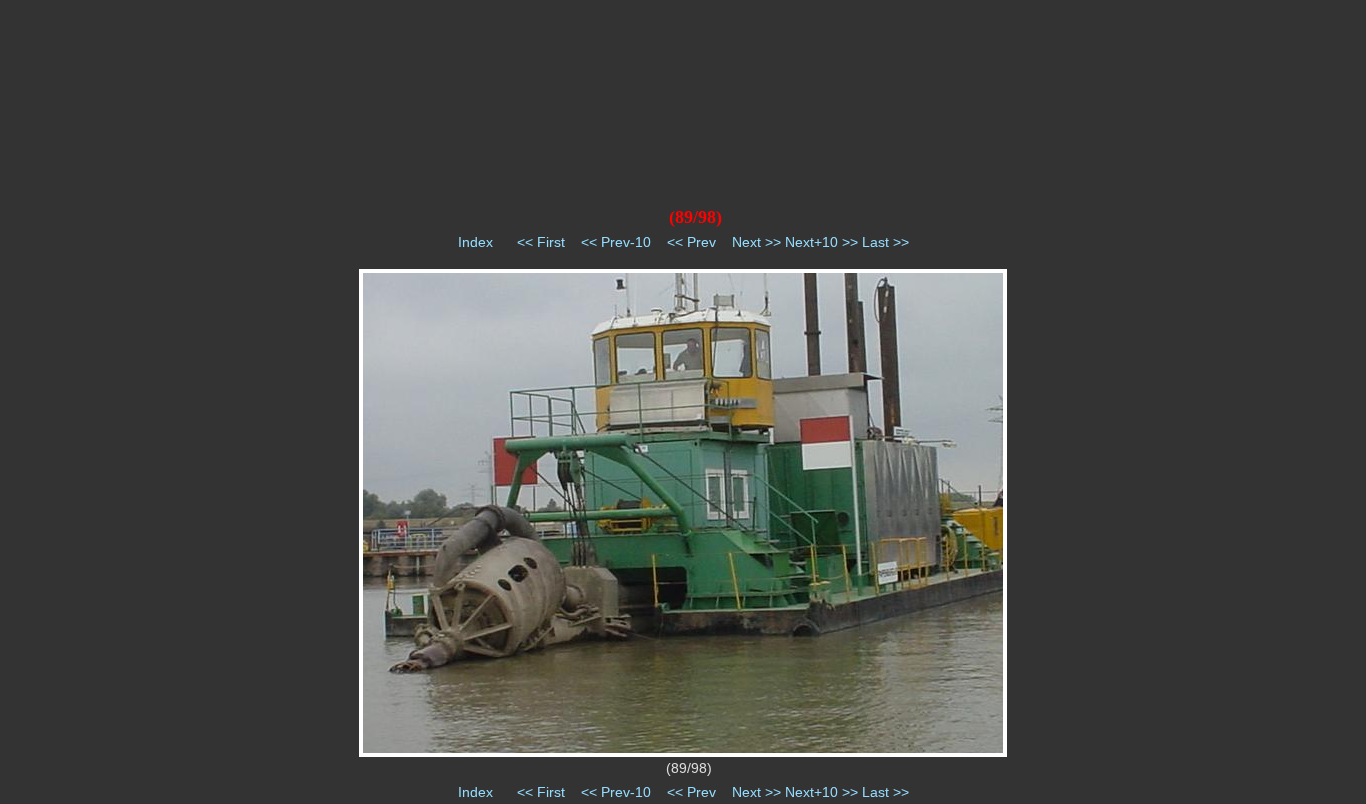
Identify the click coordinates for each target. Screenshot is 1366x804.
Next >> (756, 242)
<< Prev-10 (616, 242)
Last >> (885, 242)
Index (475, 242)
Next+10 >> (821, 242)
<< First (541, 242)
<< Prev (691, 242)
